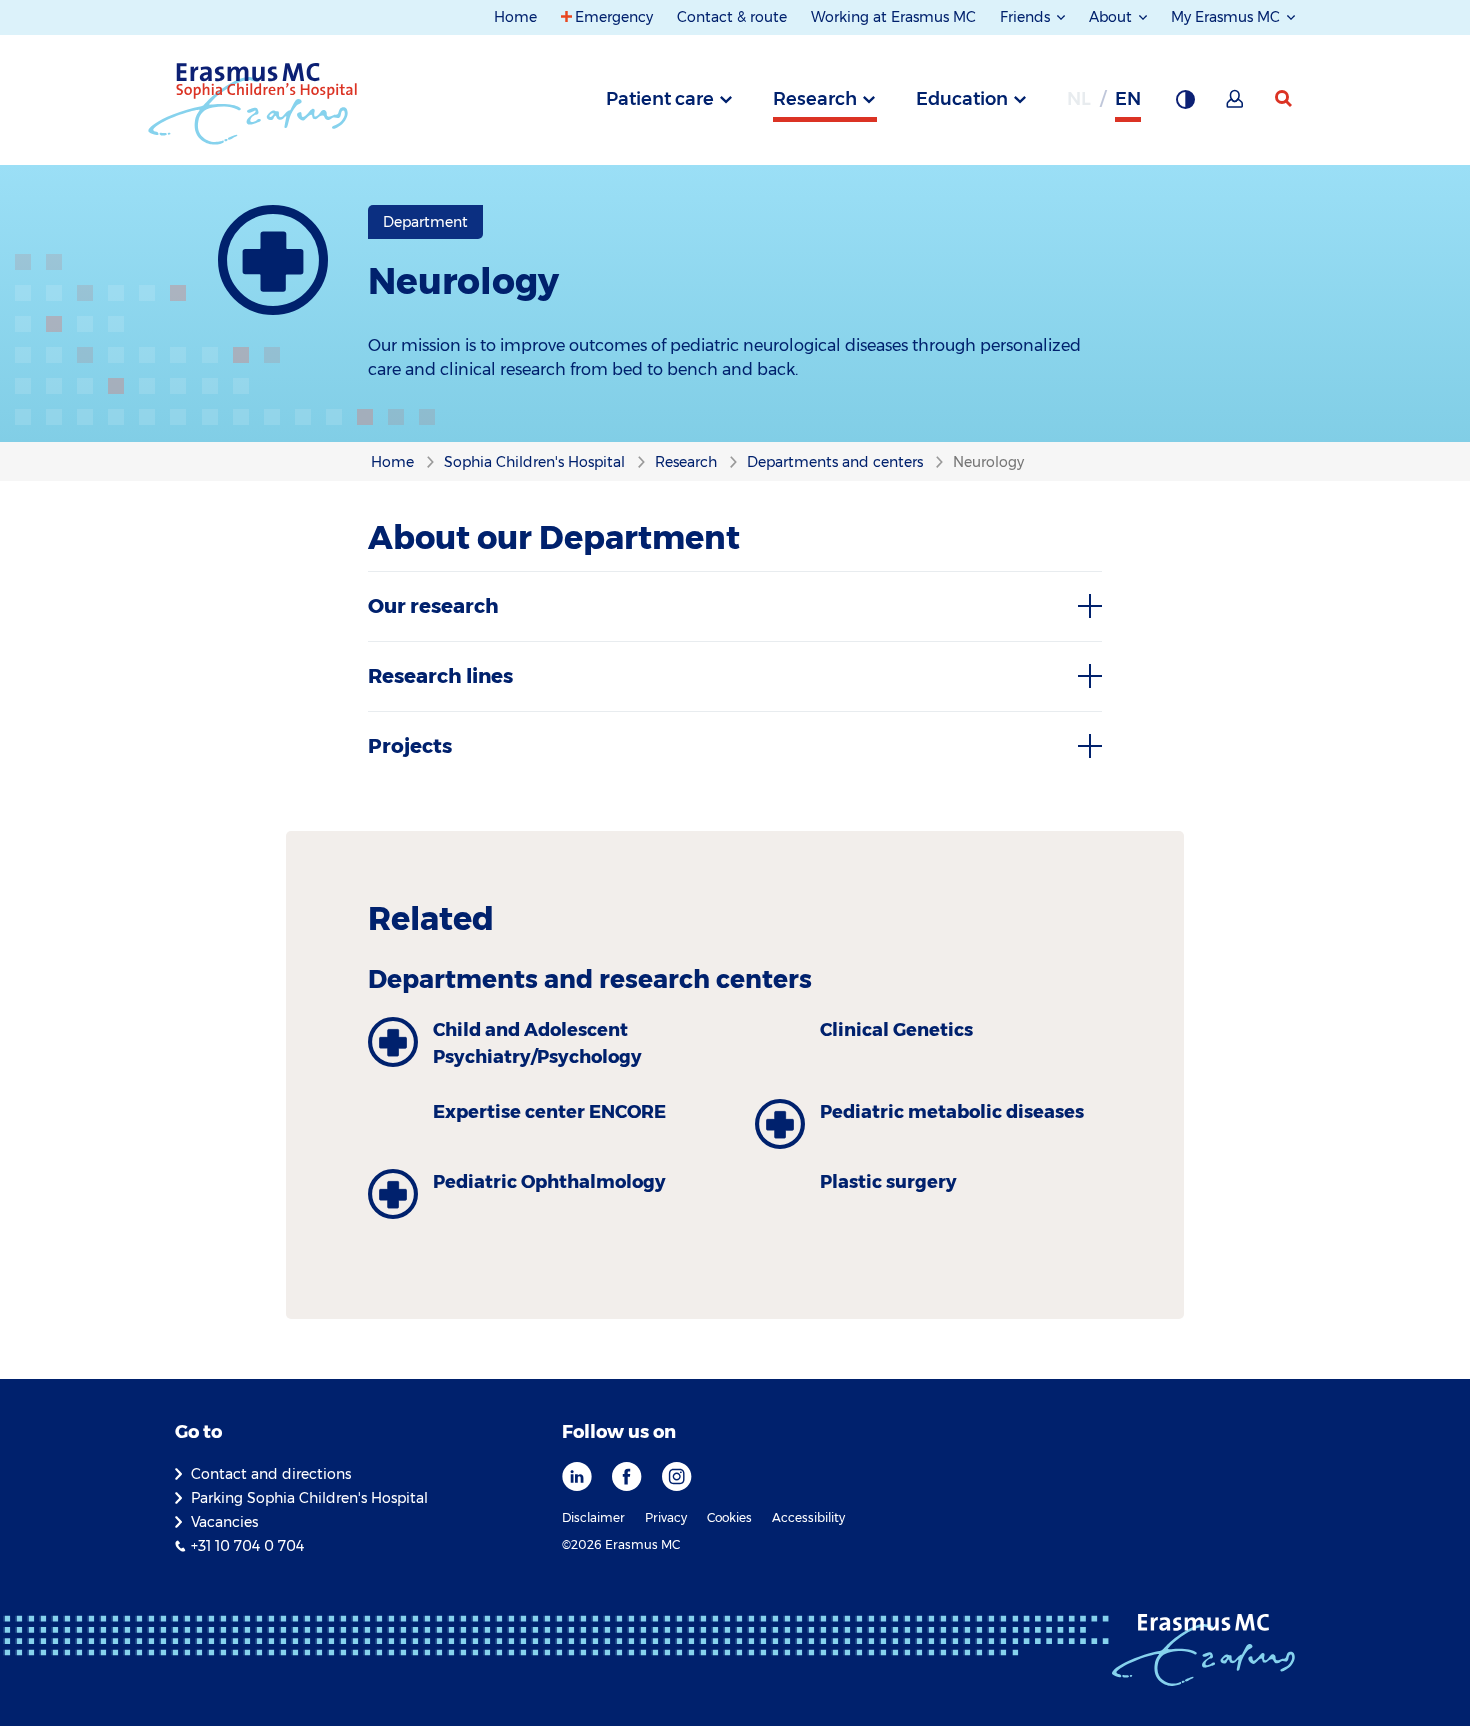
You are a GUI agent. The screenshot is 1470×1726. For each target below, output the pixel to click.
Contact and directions (271, 1474)
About (1112, 17)
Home (515, 17)
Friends (1027, 17)
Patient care (660, 99)
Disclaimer (593, 1517)
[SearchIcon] (1285, 99)
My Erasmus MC (1227, 17)
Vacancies (224, 1522)
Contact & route (732, 17)
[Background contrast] (1185, 105)
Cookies (729, 1517)
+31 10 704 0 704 (247, 1546)
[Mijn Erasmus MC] (1236, 105)
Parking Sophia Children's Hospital (309, 1498)
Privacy (666, 1517)
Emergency (614, 17)
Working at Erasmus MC (893, 17)
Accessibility (808, 1517)
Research (815, 99)
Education (962, 99)
